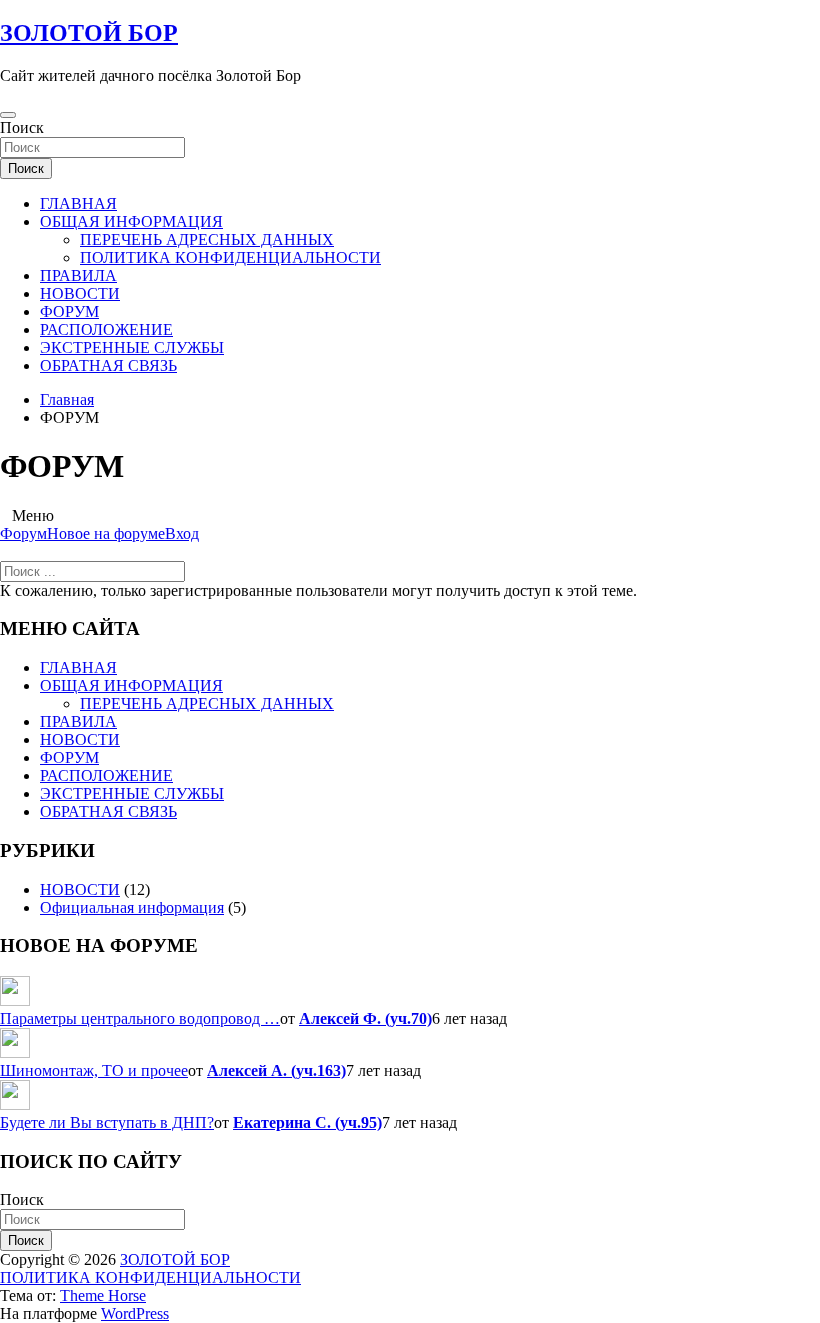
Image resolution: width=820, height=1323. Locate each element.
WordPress (135, 1313)
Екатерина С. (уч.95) (307, 1122)
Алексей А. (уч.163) (276, 1070)
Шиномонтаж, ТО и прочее (94, 1070)
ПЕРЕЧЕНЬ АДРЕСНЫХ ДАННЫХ (207, 239)
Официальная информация (132, 907)
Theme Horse (103, 1295)
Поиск (22, 127)
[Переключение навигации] (8, 115)
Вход (182, 533)
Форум (23, 533)
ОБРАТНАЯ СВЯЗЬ (108, 365)
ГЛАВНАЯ (78, 203)
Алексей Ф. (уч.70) (365, 1018)
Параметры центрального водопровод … (140, 1018)
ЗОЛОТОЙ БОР (89, 33)
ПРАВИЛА (78, 275)
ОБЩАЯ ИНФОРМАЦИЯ (131, 221)
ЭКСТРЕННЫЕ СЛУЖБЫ (132, 347)
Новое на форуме (106, 533)
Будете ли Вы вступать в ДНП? (107, 1122)
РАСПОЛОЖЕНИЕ (106, 329)
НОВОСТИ (80, 293)
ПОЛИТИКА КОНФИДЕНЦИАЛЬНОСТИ (230, 257)
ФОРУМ (69, 311)
